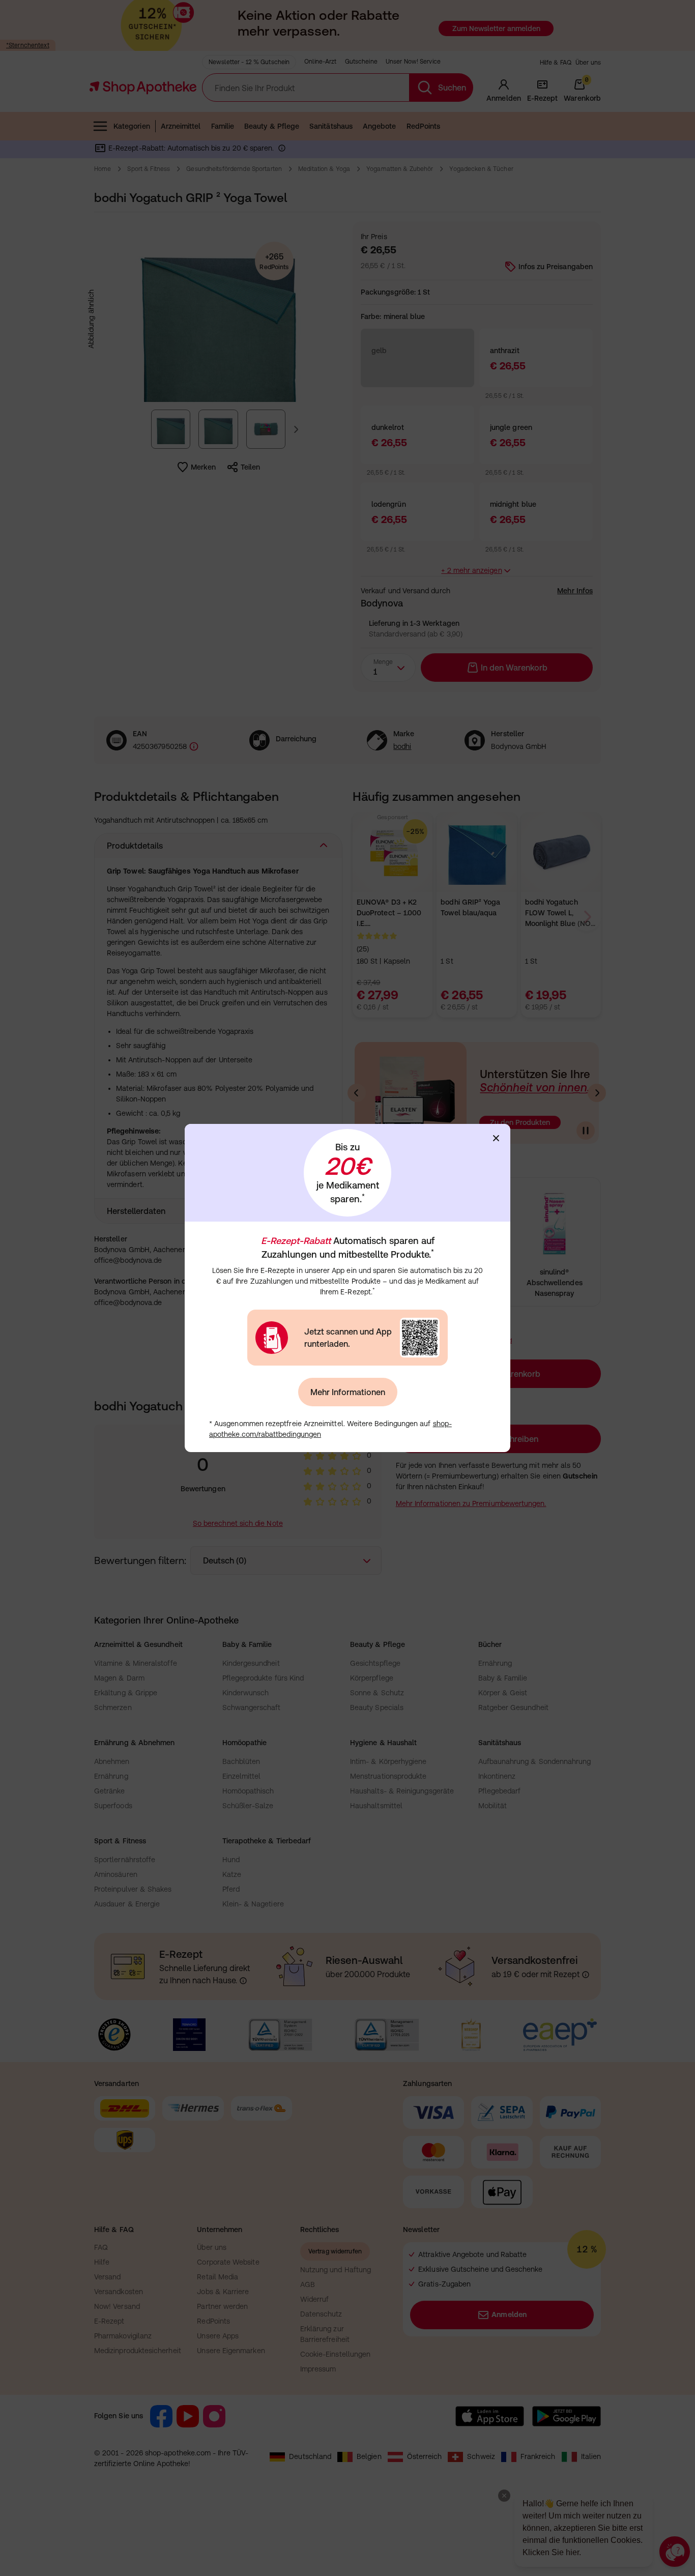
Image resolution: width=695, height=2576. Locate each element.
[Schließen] (496, 1138)
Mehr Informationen (348, 1392)
